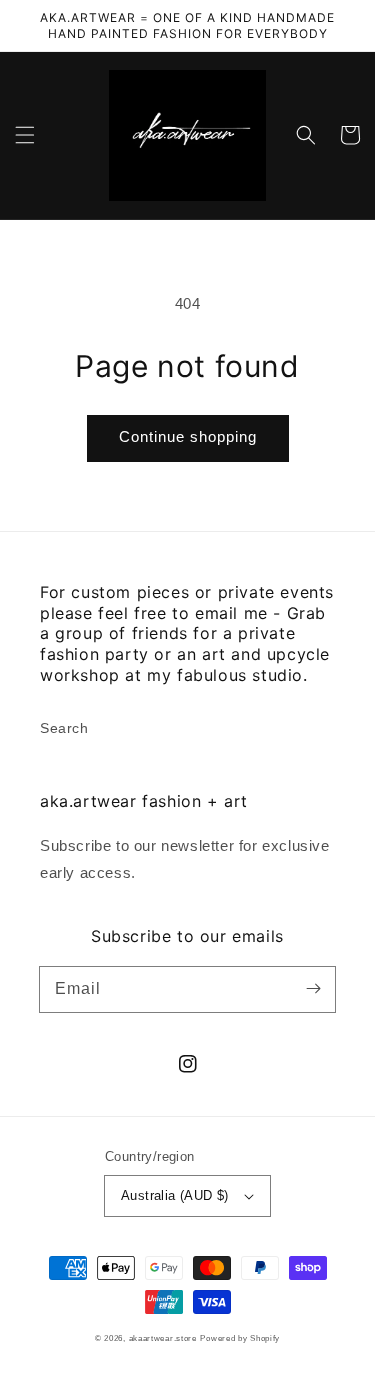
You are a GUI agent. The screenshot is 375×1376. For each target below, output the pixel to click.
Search (64, 728)
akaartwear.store (163, 1338)
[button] (25, 135)
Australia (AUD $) (175, 1195)
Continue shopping (188, 436)
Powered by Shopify (240, 1338)
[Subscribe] (313, 989)
